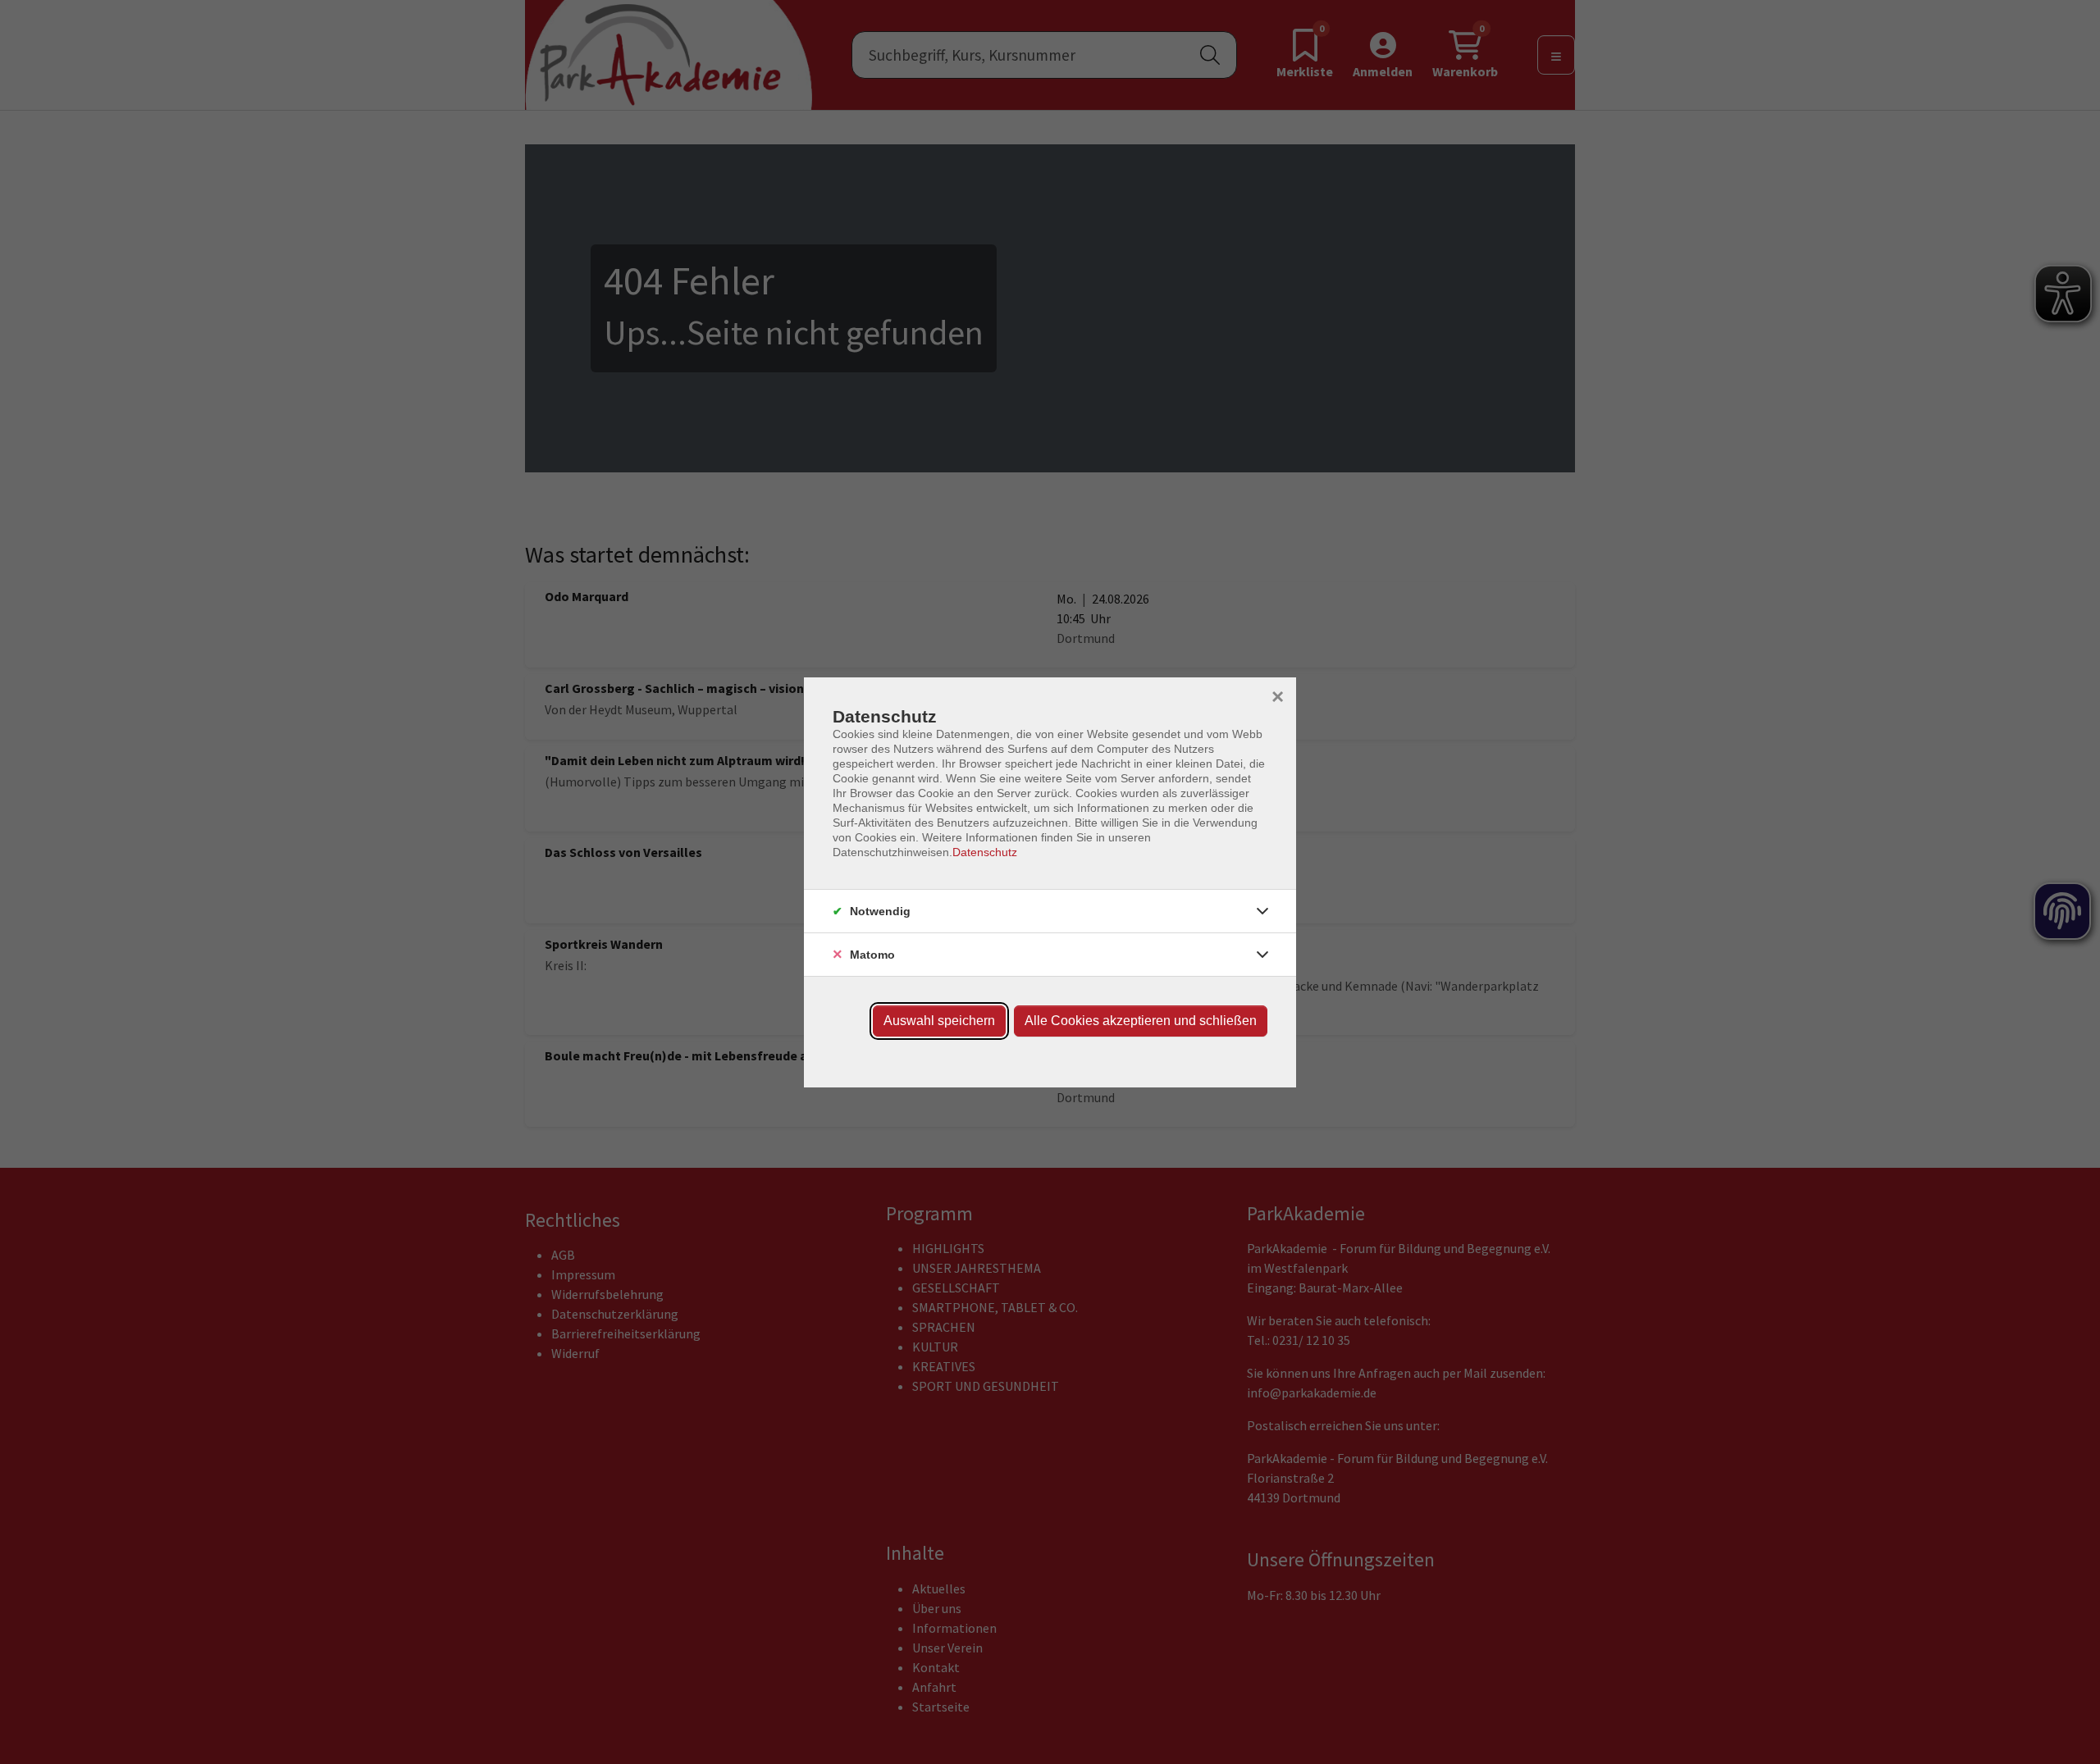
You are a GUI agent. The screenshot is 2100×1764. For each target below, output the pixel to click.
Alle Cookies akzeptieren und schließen (1141, 1021)
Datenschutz (985, 852)
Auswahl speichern (939, 1021)
